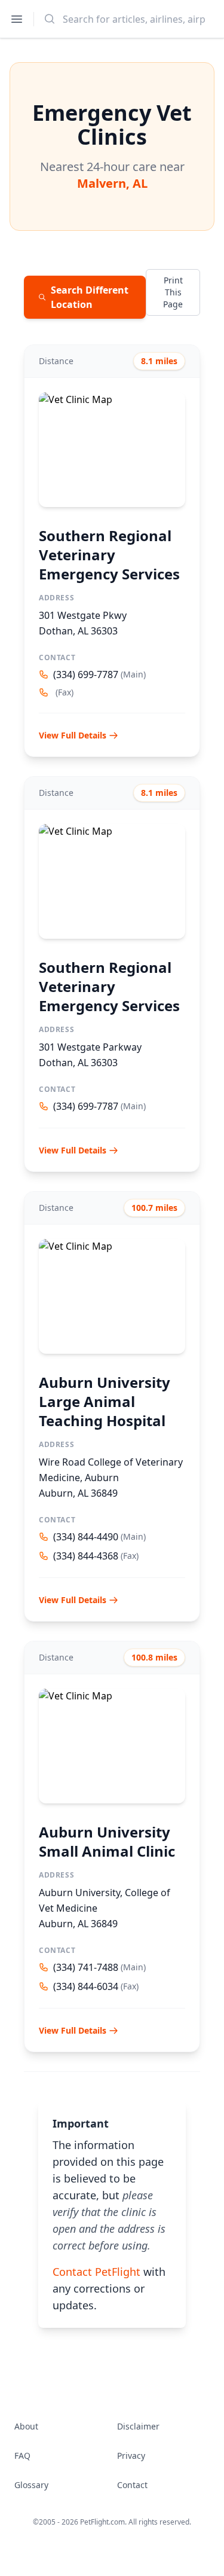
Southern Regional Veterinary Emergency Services (109, 555)
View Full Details (73, 735)
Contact (132, 2485)
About (26, 2426)
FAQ (22, 2456)
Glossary (31, 2485)
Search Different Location (90, 297)
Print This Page (173, 292)
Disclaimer (138, 2426)
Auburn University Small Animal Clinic (107, 1841)
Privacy (131, 2456)
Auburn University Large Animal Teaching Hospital (105, 1401)
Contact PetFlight (96, 2272)
